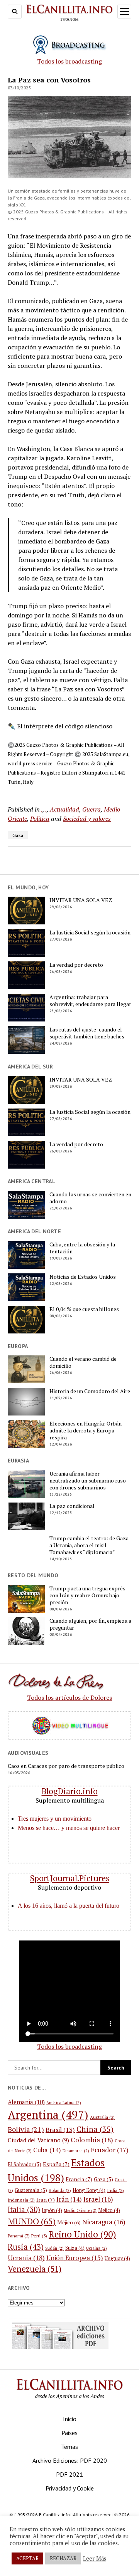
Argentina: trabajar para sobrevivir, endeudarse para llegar (90, 1001)
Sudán (54, 2248)
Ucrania (26, 2258)
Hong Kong (89, 2190)
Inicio (70, 2419)
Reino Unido (82, 2234)
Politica (40, 818)
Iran (46, 2199)
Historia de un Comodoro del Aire (90, 1391)
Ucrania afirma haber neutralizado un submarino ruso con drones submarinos (88, 1481)
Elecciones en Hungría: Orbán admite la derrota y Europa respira (86, 1431)
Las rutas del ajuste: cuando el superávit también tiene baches (87, 1033)
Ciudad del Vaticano (38, 2140)
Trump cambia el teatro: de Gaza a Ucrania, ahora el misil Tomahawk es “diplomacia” (89, 1545)
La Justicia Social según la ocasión (90, 932)
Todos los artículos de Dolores (69, 1697)
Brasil (60, 2130)
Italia (24, 2209)
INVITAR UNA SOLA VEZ (81, 900)
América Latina (64, 2103)
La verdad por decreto (76, 965)
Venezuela (35, 2269)
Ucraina (97, 2248)
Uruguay (117, 2258)
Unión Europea (75, 2258)
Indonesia (21, 2200)
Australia (102, 2117)
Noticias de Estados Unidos (83, 1277)
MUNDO (32, 2221)
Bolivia (26, 2129)
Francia (79, 2179)
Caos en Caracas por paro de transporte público (66, 1766)
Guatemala (31, 2190)
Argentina (48, 2115)
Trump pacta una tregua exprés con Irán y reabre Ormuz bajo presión (87, 1595)
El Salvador (25, 2164)
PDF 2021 (69, 2474)
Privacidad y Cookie (70, 2488)
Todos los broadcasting (69, 61)
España (56, 2164)
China (95, 2129)
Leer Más (95, 2559)
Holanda (60, 2190)
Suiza (75, 2248)
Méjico (69, 2222)
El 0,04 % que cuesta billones (84, 1309)
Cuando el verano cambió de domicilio (83, 1362)
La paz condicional (72, 1506)
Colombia (92, 2140)
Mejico (109, 2210)
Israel (98, 2199)
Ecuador (110, 2150)
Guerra (92, 809)
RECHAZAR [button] (63, 2558)
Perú (39, 2236)
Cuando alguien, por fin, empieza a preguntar (90, 1624)
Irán (69, 2199)
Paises (69, 2433)
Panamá (19, 2236)
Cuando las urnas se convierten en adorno (90, 1198)
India (115, 2190)
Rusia (26, 2247)
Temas (69, 2447)
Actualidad (64, 809)
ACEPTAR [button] (27, 2558)
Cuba (47, 2150)
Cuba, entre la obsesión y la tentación (82, 1248)
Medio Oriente (80, 2210)
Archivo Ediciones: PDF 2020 (70, 2460)
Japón (52, 2210)
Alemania (26, 2102)
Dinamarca (76, 2151)
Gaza (18, 835)
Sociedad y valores (87, 818)
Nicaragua (104, 2222)
